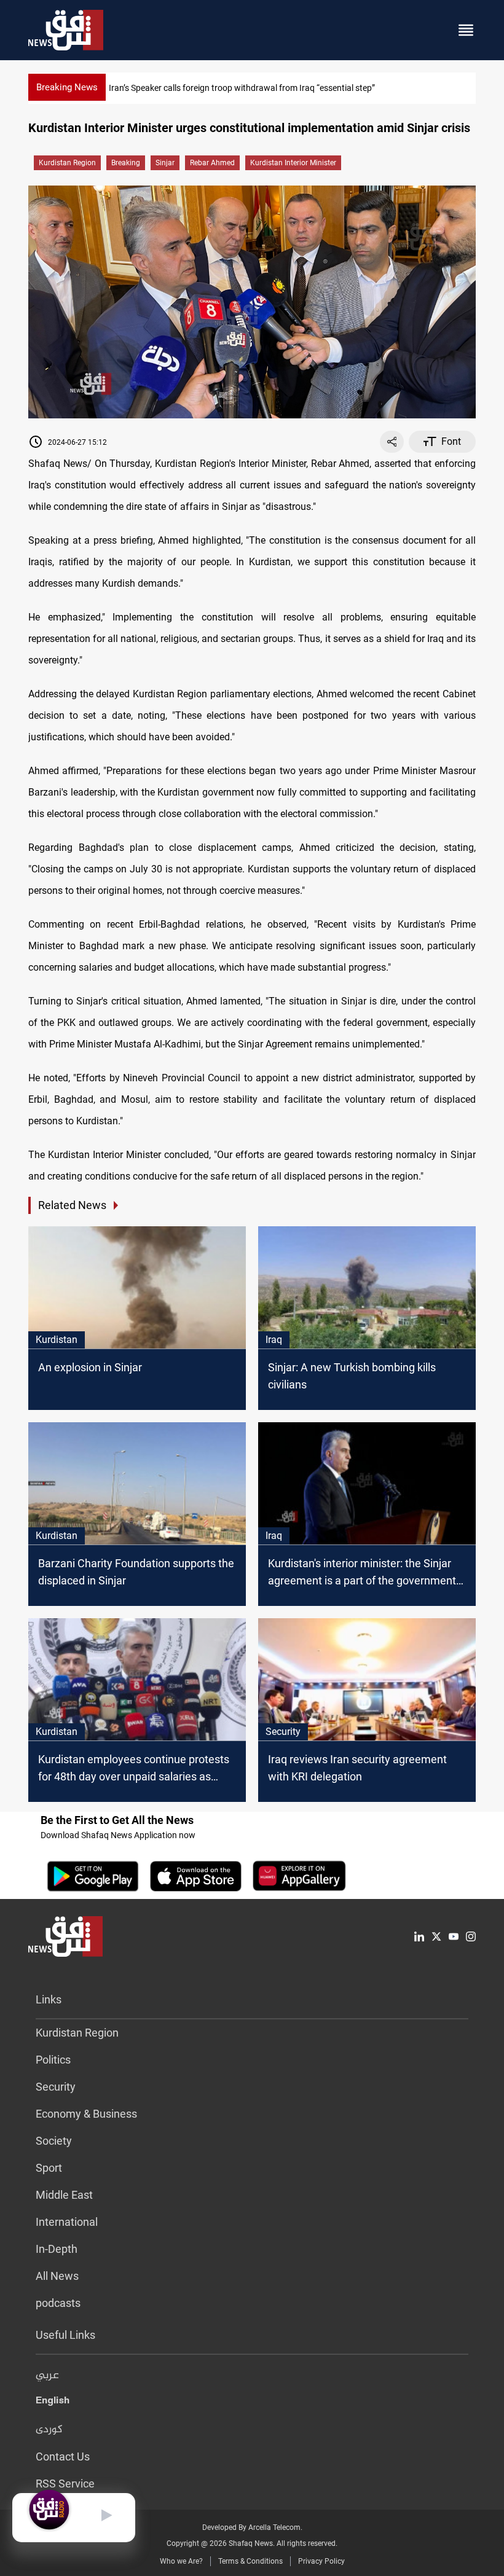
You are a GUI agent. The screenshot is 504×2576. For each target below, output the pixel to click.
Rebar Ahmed (212, 163)
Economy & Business (86, 2114)
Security (56, 2087)
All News (57, 2276)
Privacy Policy (321, 2561)
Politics (53, 2060)
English (53, 2403)
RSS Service (65, 2484)
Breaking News (67, 87)
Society (54, 2141)
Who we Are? (181, 2561)
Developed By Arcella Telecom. (252, 2527)
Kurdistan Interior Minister (293, 163)
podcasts (58, 2303)
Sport (49, 2168)
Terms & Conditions (250, 2561)
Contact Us (63, 2457)
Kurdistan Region (67, 163)
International (67, 2222)
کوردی (49, 2430)
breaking (126, 163)
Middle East (64, 2195)
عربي (47, 2376)
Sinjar (165, 163)
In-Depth (57, 2249)
